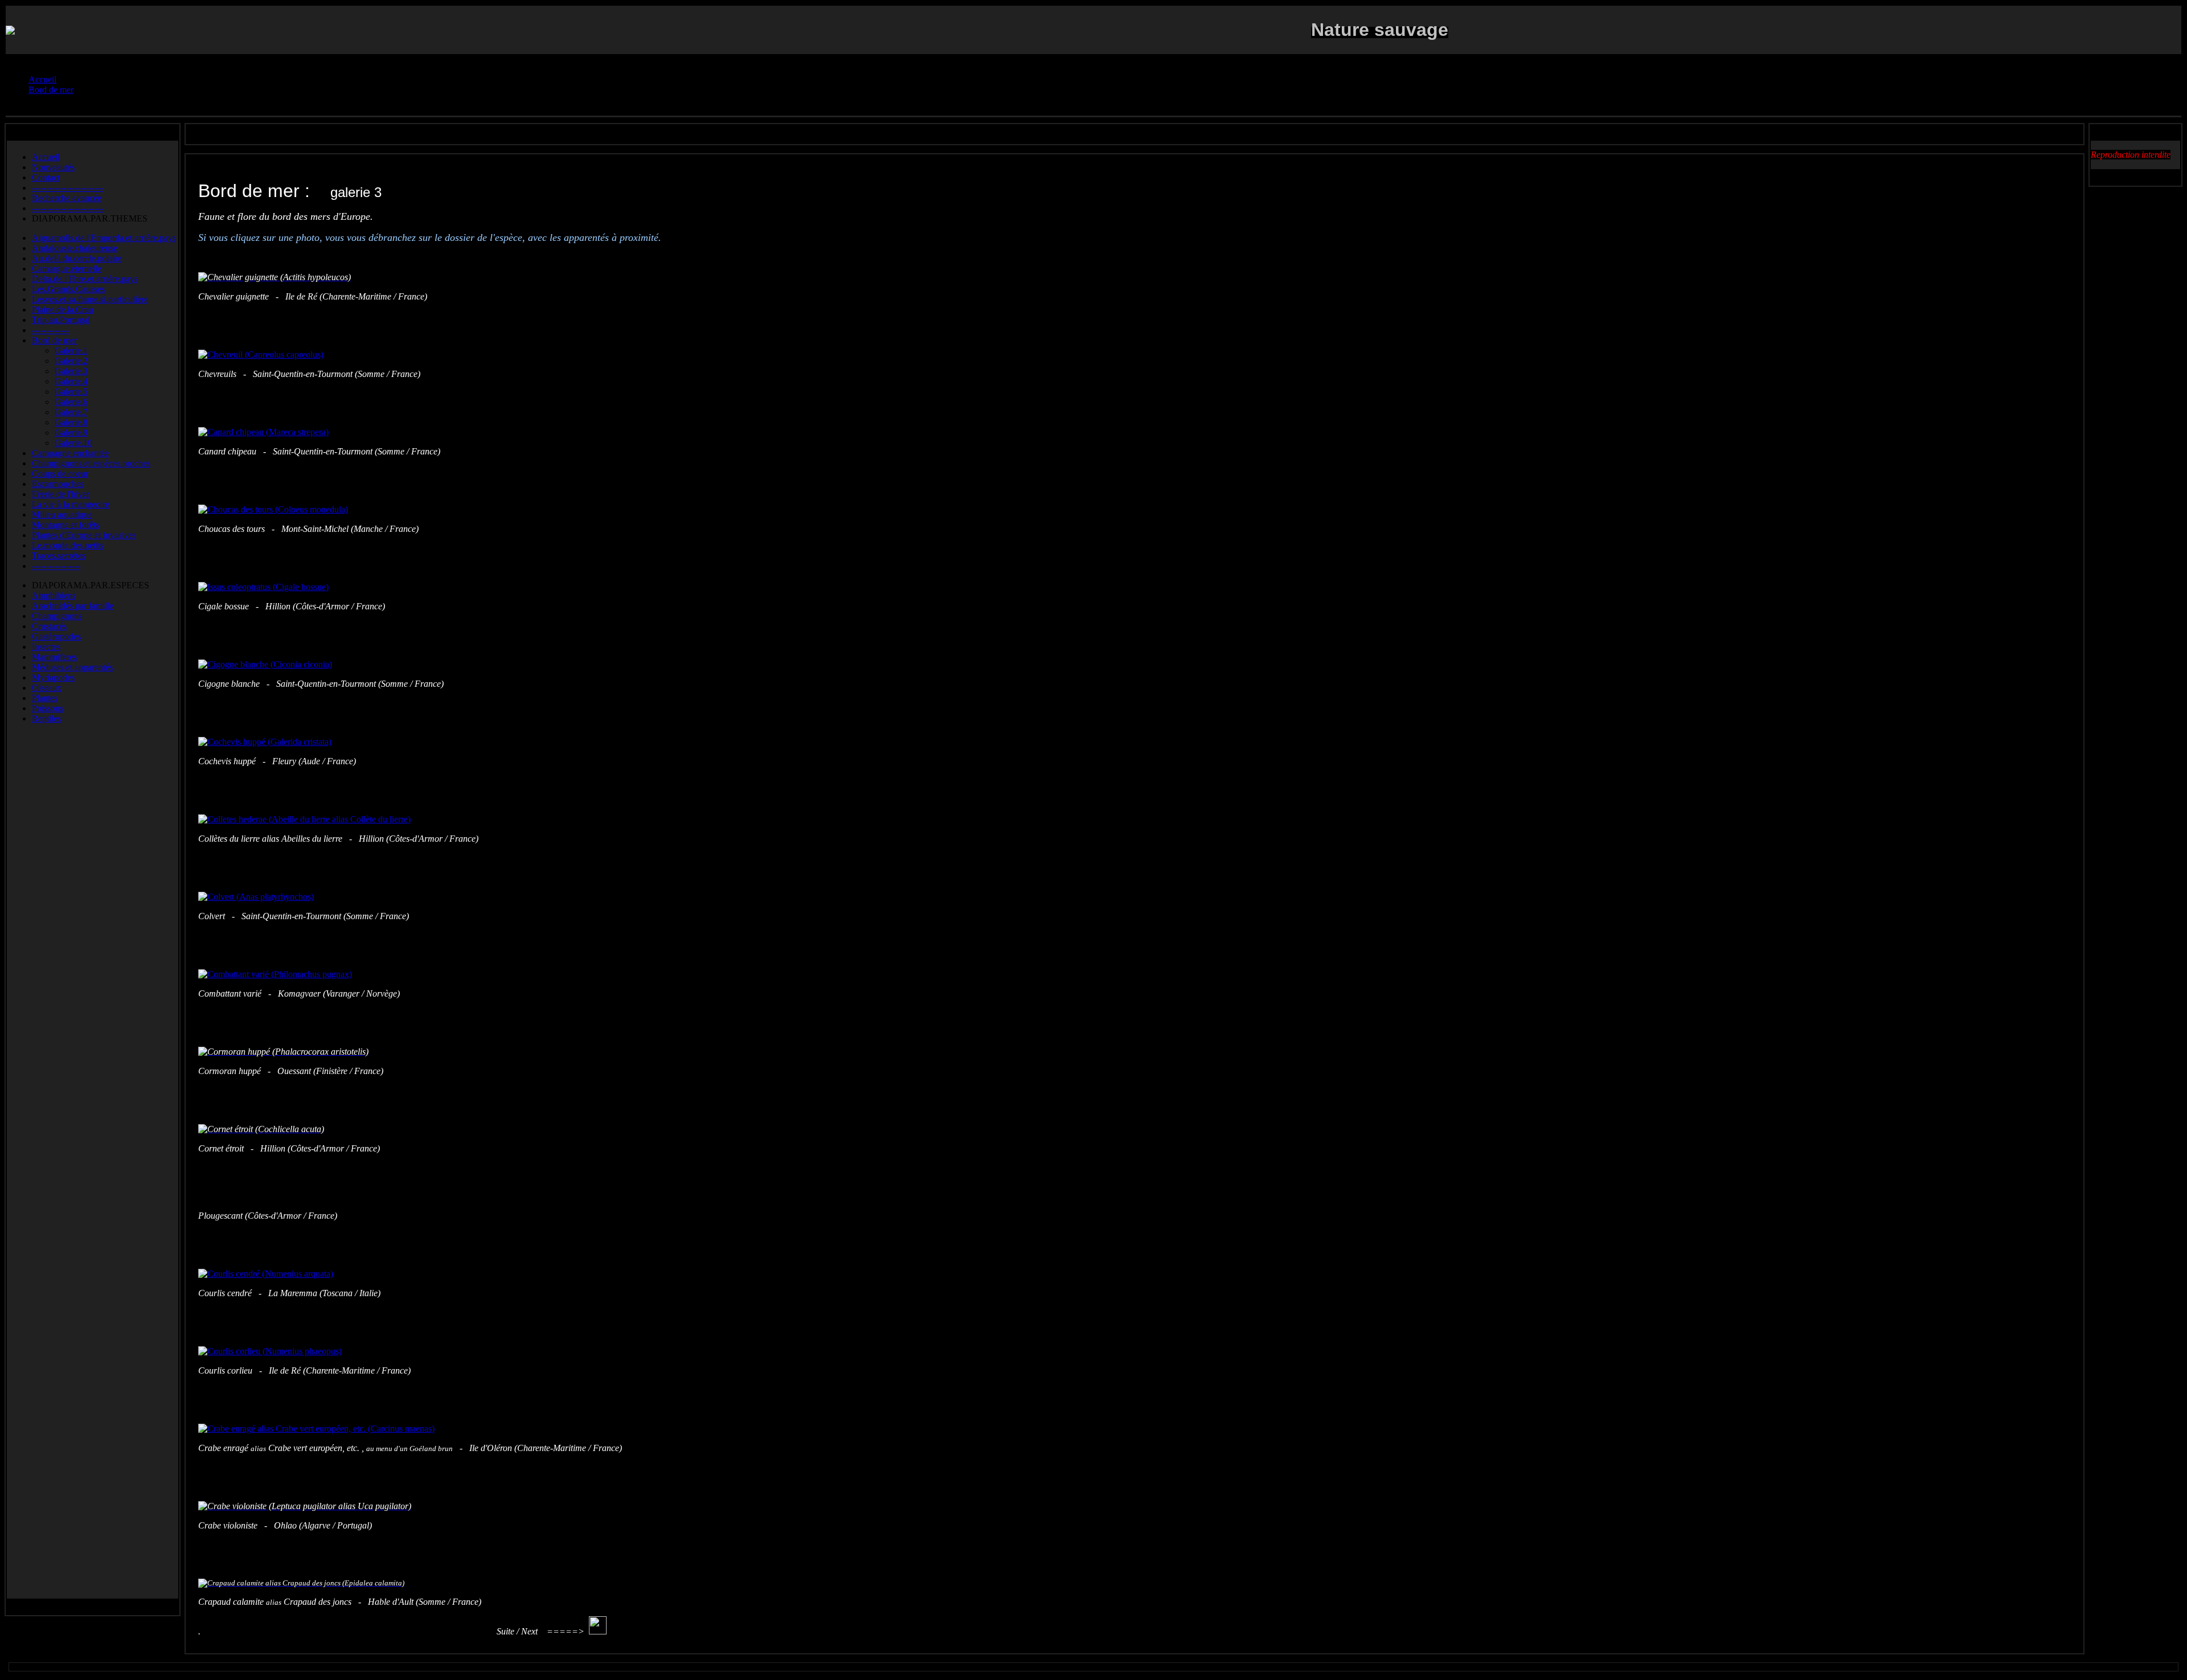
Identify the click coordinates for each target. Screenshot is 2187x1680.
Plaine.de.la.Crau (63, 310)
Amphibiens (54, 595)
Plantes (45, 698)
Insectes (46, 647)
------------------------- (67, 188)
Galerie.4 (71, 381)
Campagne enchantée (70, 453)
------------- (50, 330)
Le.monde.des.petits (68, 545)
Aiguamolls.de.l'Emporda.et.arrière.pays (104, 238)
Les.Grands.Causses (68, 289)
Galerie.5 (71, 392)
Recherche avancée (67, 198)
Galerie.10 (73, 443)
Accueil (46, 157)
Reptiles (46, 718)
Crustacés (49, 626)
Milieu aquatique (62, 515)
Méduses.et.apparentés (72, 667)
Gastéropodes (56, 636)
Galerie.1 (71, 351)
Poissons (48, 708)
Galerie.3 (71, 371)
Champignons (57, 616)
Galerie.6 (71, 402)
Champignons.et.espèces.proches (91, 463)
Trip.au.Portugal (61, 320)
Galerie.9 (71, 433)
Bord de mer (54, 340)
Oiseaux (47, 688)
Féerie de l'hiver (61, 494)
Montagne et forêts (65, 525)
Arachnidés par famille (73, 606)
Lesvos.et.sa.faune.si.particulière (90, 299)
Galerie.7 (71, 412)
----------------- (56, 566)
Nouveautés (53, 167)
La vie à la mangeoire (71, 504)
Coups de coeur (60, 474)
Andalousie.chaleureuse (75, 248)
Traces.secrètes (59, 556)
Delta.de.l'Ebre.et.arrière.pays (85, 279)
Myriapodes (53, 677)
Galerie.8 (71, 422)
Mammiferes (54, 657)
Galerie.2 (71, 361)
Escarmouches (58, 484)
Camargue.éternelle (67, 269)
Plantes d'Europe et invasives (84, 535)
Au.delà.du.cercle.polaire (77, 258)
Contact (46, 177)
